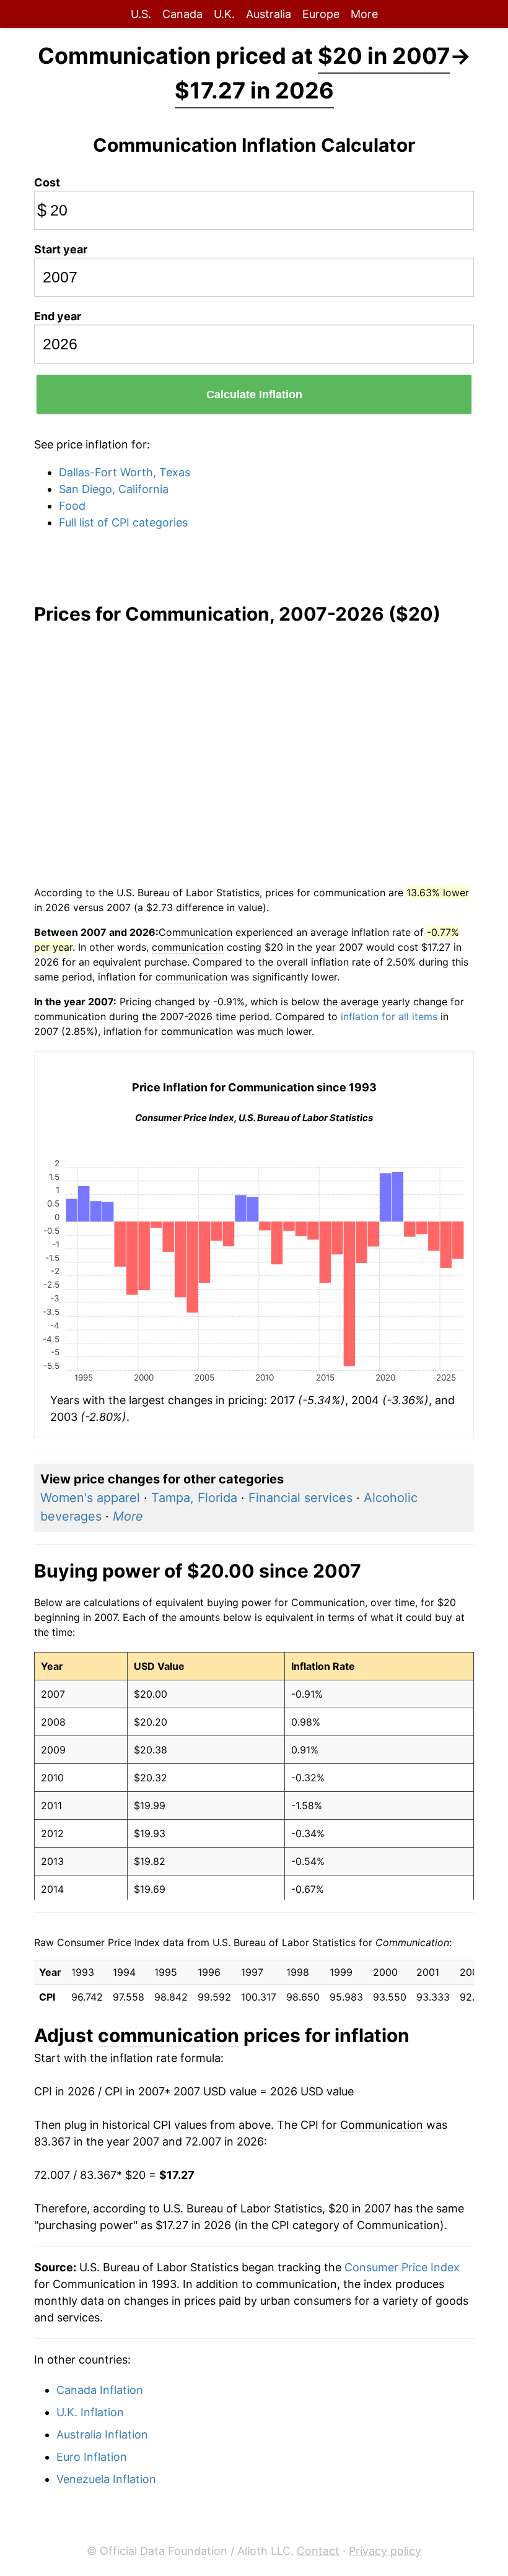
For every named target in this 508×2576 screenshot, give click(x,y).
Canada (182, 14)
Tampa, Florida (194, 1498)
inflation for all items (389, 1016)
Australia (269, 14)
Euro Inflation (92, 2457)
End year (58, 316)
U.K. (224, 14)
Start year (61, 249)
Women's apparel (90, 1498)
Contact (318, 2551)
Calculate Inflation (254, 395)
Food (72, 506)
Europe (321, 14)
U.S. (141, 14)
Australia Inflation (102, 2434)
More (364, 14)
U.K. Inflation (90, 2412)
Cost (47, 182)
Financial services (300, 1498)
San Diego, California (114, 489)
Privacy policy (385, 2551)
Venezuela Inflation (106, 2479)
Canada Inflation (100, 2390)
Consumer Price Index (402, 2267)
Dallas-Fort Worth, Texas (125, 472)
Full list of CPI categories (123, 522)
